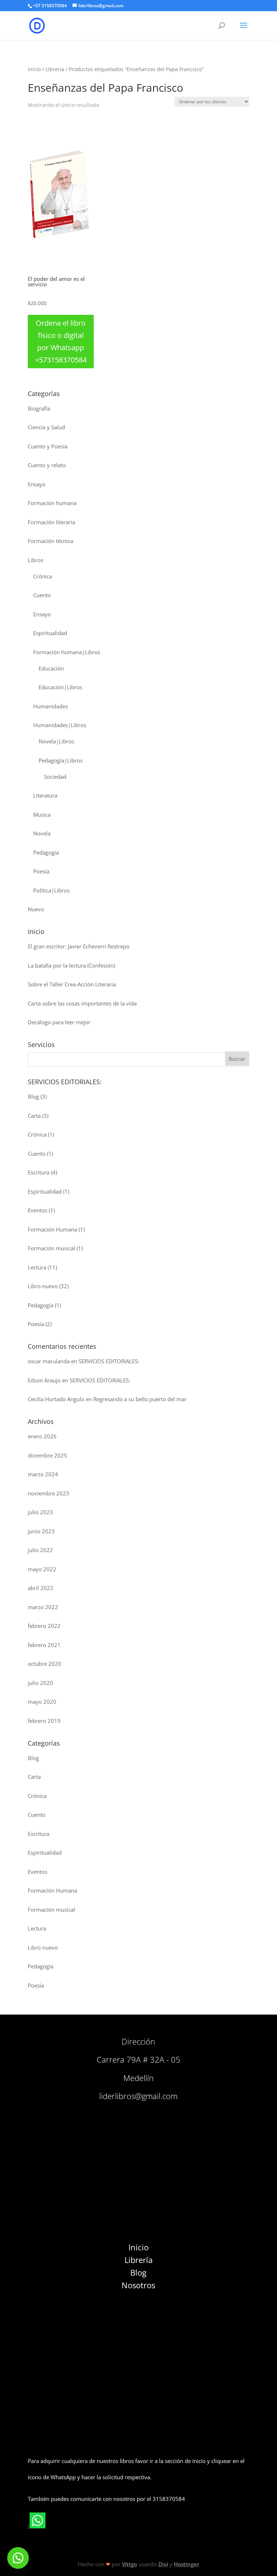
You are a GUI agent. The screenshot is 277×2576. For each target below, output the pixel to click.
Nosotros (138, 2285)
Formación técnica (50, 541)
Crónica (43, 576)
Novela (42, 833)
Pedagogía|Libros (61, 760)
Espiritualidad (50, 633)
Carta (34, 1116)
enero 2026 (42, 1436)
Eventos (38, 1210)
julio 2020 (40, 1683)
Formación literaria (51, 522)
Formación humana (52, 503)
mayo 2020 (42, 1702)
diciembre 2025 (47, 1455)
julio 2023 (40, 1512)
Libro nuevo (43, 1286)
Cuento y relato (47, 465)
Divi (163, 2564)
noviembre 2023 (49, 1493)
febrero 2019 (44, 1721)
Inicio (34, 69)
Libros (36, 560)
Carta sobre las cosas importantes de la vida (82, 1003)
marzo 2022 (43, 1607)
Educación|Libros (60, 687)
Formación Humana (52, 1229)
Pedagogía (46, 852)
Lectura (37, 1267)
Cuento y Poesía (48, 446)
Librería (55, 69)
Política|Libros (51, 890)
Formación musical (51, 1248)
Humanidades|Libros (60, 725)
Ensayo (37, 484)
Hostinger (186, 2564)
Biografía (39, 408)
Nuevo (36, 909)
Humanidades (50, 706)
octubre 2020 (45, 1664)
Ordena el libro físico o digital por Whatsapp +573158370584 (61, 341)
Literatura (45, 795)
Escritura (39, 1172)
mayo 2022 (42, 1569)
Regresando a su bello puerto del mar (140, 1399)
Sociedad (55, 777)
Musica (42, 814)
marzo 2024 (43, 1474)
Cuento (42, 595)
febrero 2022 (44, 1626)
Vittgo (129, 2564)
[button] (18, 2558)
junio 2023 (41, 1531)
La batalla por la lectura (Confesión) (71, 965)
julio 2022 (40, 1550)
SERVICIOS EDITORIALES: (109, 1361)
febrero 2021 (44, 1645)
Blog (33, 1096)
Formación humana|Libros (67, 652)
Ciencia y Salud (46, 427)
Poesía (41, 871)
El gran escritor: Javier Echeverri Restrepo (79, 946)
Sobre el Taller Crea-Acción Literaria (72, 984)
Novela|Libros (56, 741)
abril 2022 (41, 1588)
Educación (51, 668)
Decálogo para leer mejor (59, 1022)
